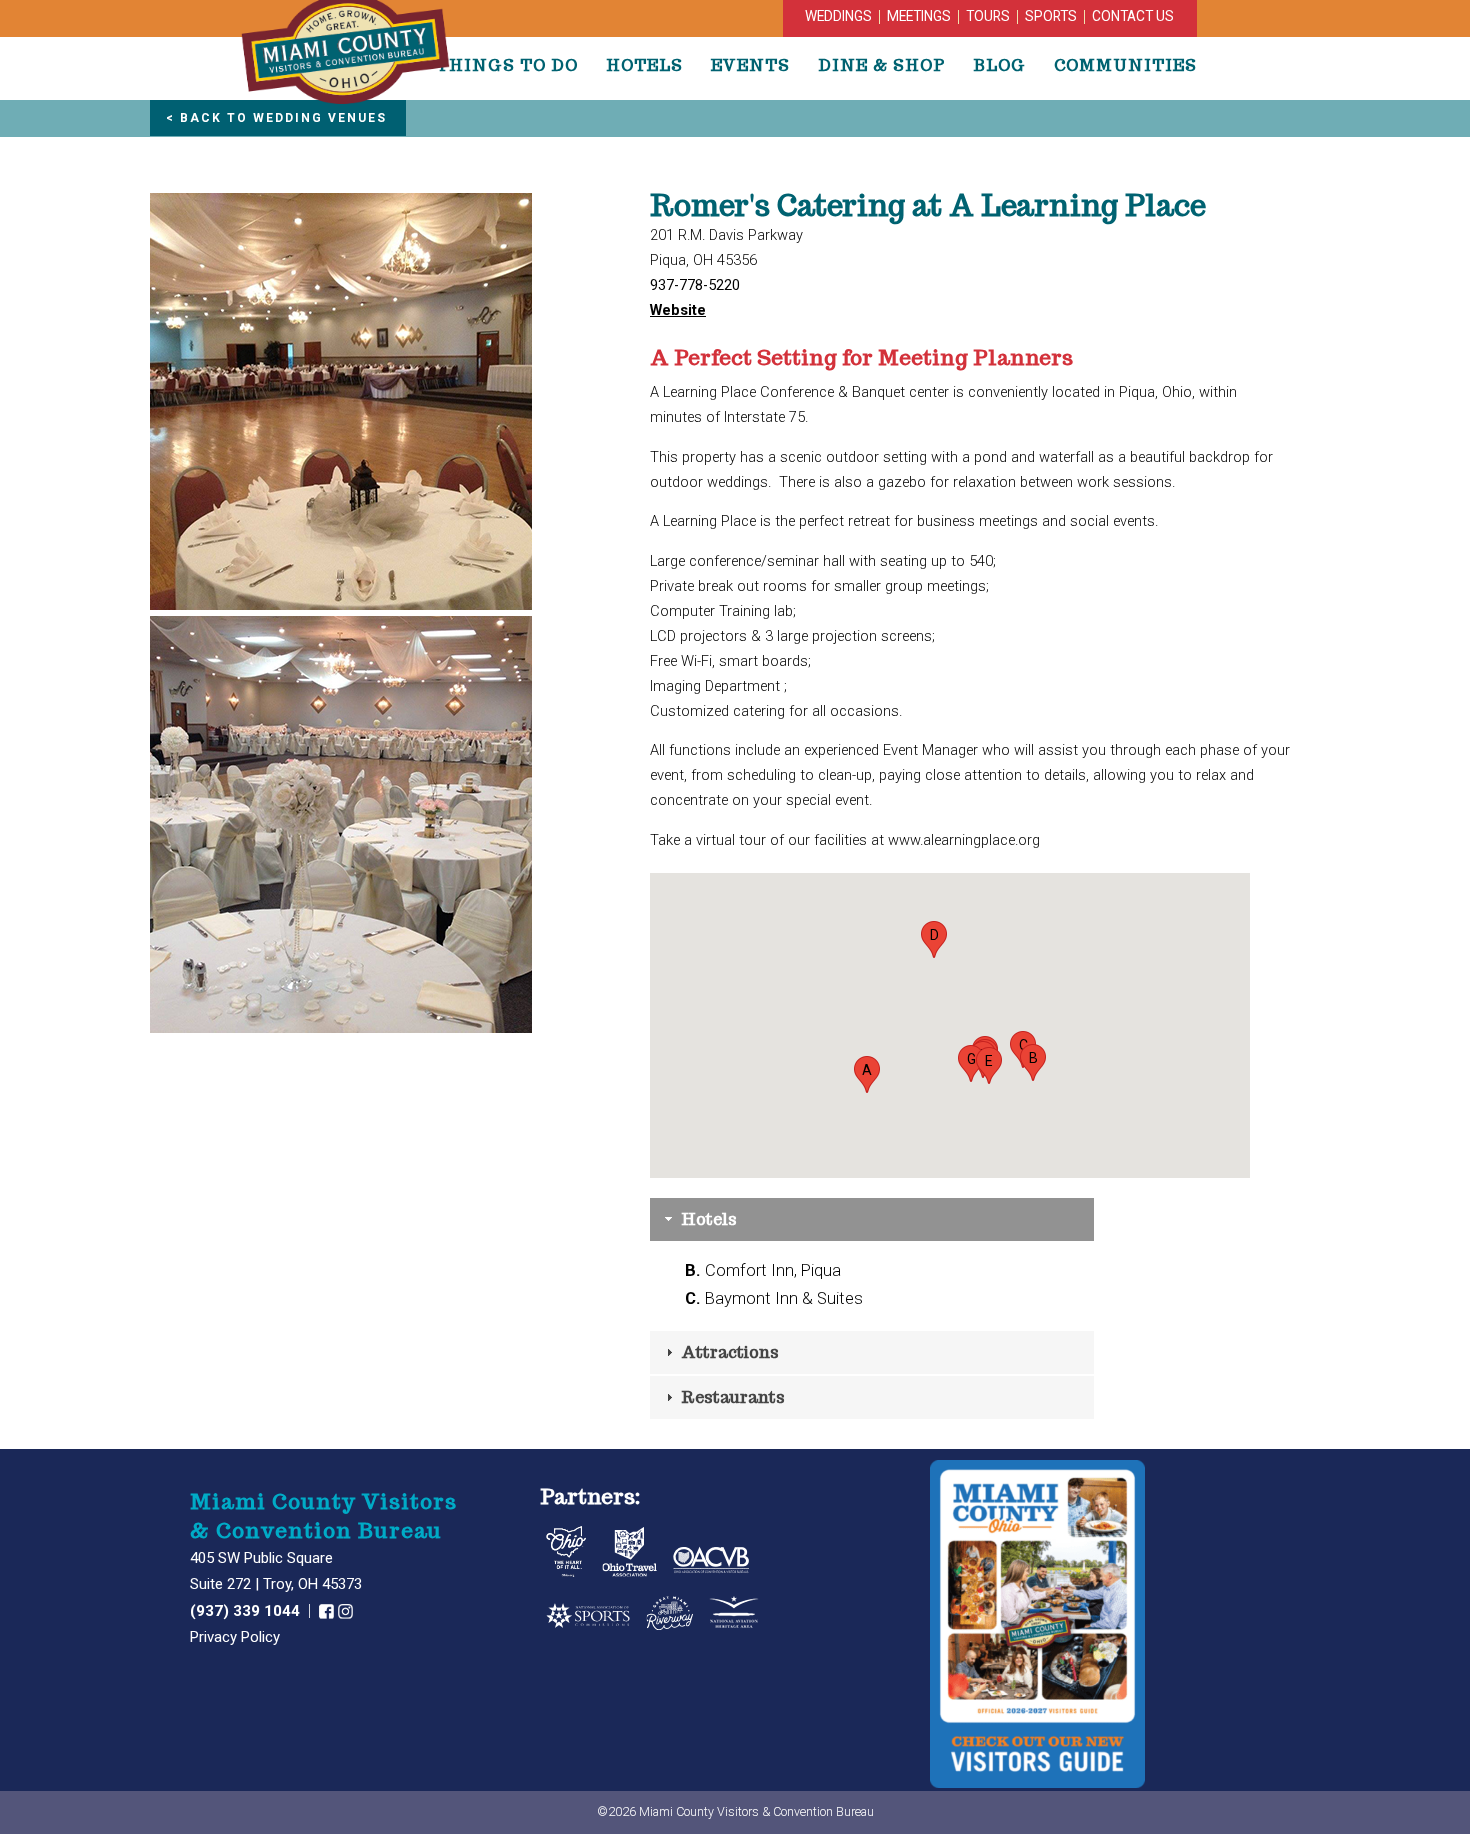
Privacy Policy (235, 1637)
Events (750, 65)
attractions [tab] (728, 1352)
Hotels (644, 65)
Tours (988, 16)
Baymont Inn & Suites (774, 1298)
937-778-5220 (695, 285)
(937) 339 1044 (247, 1611)
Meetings (919, 16)
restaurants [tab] (731, 1397)
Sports (1051, 16)
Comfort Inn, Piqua (763, 1270)
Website (678, 310)
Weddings (838, 16)
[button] (867, 1074)
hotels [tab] (707, 1219)
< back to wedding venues (276, 118)
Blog (999, 65)
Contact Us (1133, 16)
